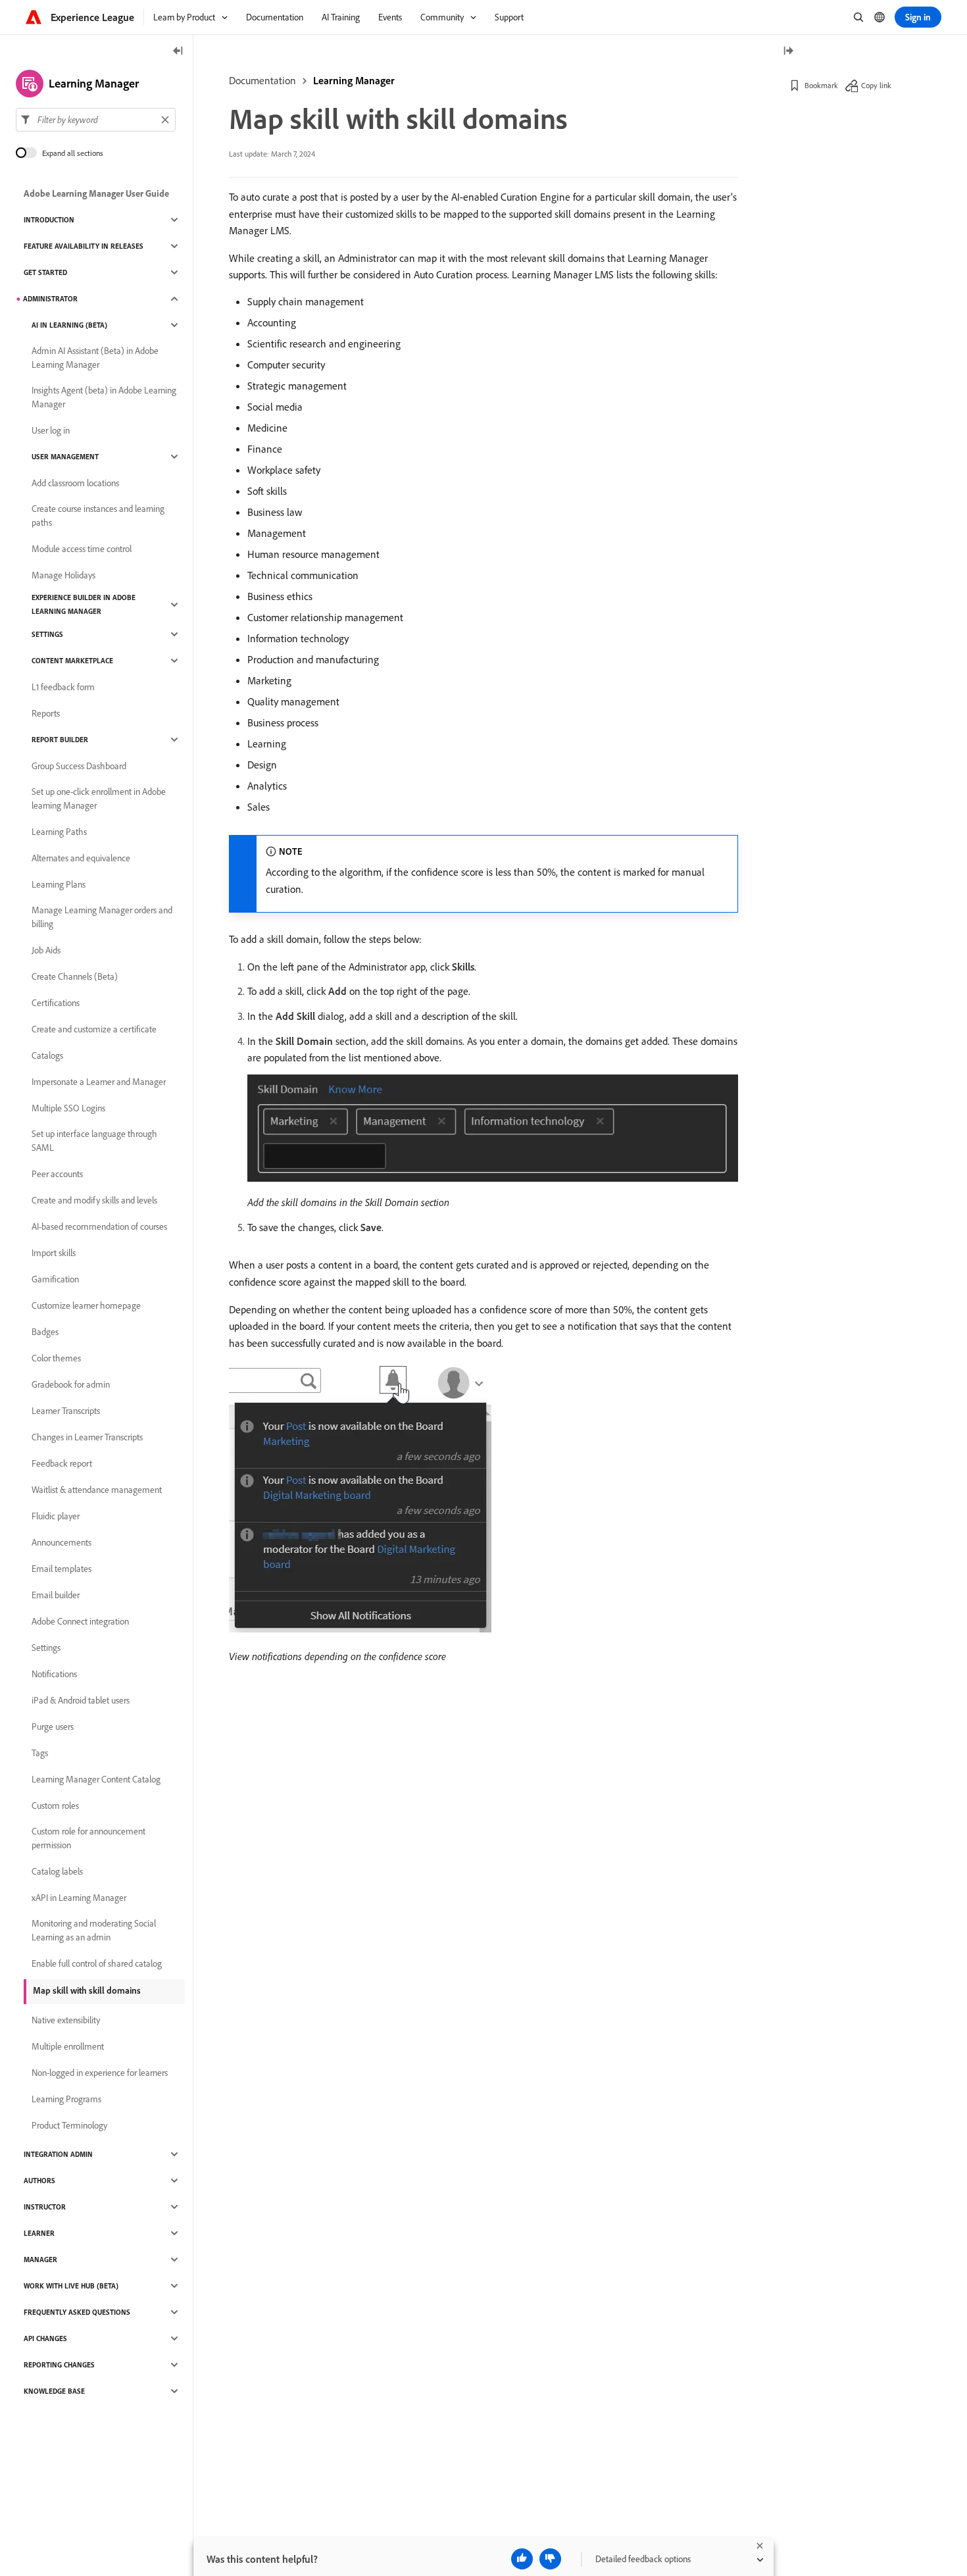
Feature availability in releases (84, 246)
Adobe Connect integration (80, 1621)
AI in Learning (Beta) (69, 325)
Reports (46, 713)
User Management (65, 457)
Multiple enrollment (68, 2046)
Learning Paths (59, 832)
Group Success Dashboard (79, 766)
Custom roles (55, 1806)
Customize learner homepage (86, 1305)
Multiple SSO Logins (68, 1108)
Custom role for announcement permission (88, 1838)
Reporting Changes (59, 2365)
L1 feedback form (63, 687)
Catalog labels (57, 1871)
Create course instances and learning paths (98, 516)
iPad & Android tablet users (81, 1700)
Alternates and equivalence (81, 858)
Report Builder (60, 740)
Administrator (50, 299)
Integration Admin (58, 2154)
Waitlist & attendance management (97, 1490)
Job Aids (46, 950)
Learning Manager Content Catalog (96, 1779)
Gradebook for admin (71, 1384)
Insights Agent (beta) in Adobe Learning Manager (104, 397)
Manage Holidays (63, 575)
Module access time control (82, 549)
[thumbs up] (522, 2559)
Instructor (45, 2207)
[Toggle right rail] (788, 52)
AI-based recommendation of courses (99, 1226)
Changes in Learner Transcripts (87, 1437)
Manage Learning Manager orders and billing (102, 917)
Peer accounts (57, 1174)
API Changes (45, 2338)
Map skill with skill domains (87, 1990)
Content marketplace (72, 661)
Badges (45, 1332)
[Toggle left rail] (178, 52)
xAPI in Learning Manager (79, 1898)
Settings (47, 634)
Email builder (56, 1595)
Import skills (54, 1253)
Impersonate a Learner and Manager (99, 1082)
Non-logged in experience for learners (100, 2073)
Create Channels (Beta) (75, 976)
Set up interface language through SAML (94, 1141)
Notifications (54, 1674)
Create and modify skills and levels (94, 1200)
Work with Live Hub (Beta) (71, 2286)
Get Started (45, 272)
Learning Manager (354, 80)
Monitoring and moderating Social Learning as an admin (94, 1930)
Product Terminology (69, 2125)
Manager (40, 2260)
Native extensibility (66, 2020)
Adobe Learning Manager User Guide (96, 193)
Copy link (876, 85)
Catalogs (47, 1055)
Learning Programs (66, 2099)
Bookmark (821, 85)
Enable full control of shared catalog (97, 1963)
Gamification (55, 1279)
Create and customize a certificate (94, 1029)
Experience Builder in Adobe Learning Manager (84, 604)
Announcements (62, 1542)
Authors (39, 2181)
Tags (40, 1753)
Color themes (56, 1358)
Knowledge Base (54, 2391)
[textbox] (96, 120)
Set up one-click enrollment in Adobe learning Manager (99, 798)
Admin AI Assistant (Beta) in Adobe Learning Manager (95, 358)
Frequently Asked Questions (77, 2312)
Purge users (53, 1727)
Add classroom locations (75, 483)
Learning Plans (59, 884)
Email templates (62, 1569)
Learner (39, 2233)
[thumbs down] (550, 2559)
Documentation (262, 80)
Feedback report (62, 1463)
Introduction (49, 220)
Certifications (56, 1003)
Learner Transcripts (66, 1411)
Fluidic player (56, 1516)
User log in (51, 430)
